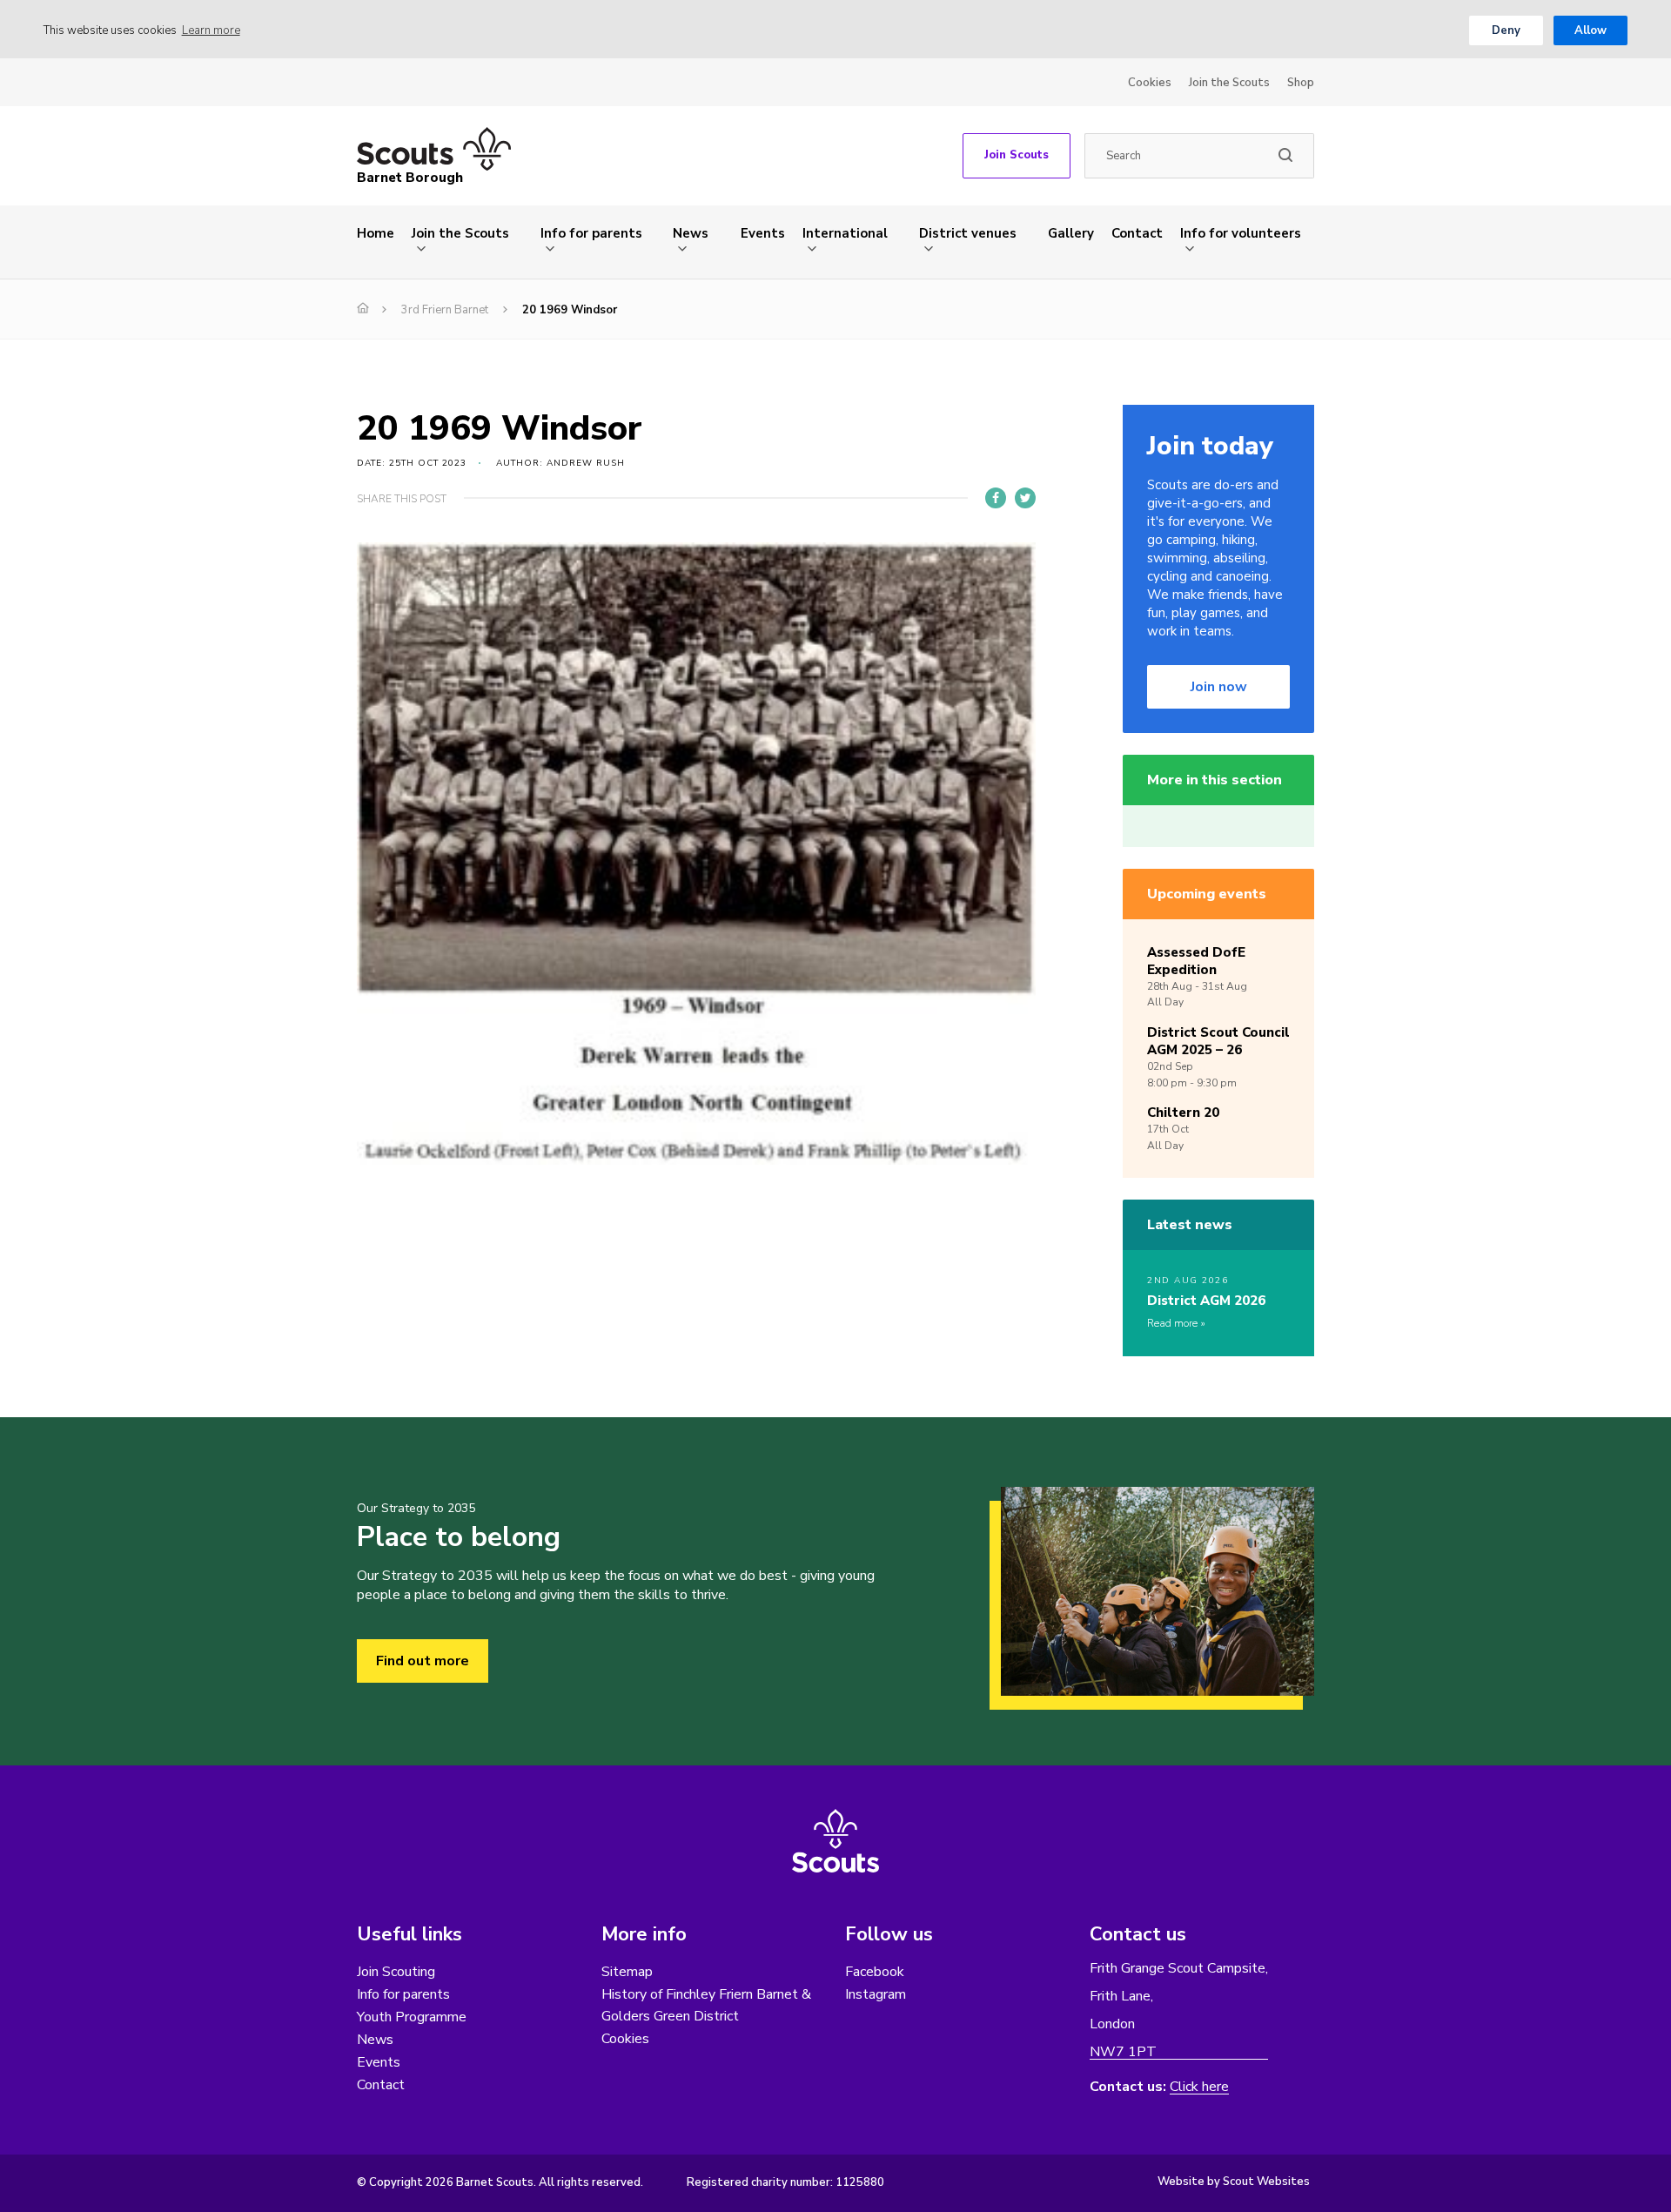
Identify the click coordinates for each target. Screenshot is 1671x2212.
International (845, 233)
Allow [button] (1590, 30)
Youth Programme (412, 2017)
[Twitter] (1025, 498)
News (691, 233)
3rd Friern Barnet (445, 310)
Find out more (423, 1661)
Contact (1137, 233)
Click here (1199, 2087)
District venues (968, 233)
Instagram (876, 1994)
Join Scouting (396, 1972)
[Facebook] (996, 498)
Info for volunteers (1241, 233)
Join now (1219, 687)
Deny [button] (1506, 30)
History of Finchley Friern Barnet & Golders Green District (706, 2005)
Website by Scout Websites (1234, 2182)
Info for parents (591, 233)
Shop (1301, 83)
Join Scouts (1017, 155)
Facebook (875, 1972)
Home (376, 233)
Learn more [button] (211, 30)
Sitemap (627, 1972)
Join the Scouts (1229, 83)
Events (763, 233)
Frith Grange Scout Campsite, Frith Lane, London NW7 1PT (1179, 2010)
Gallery (1071, 233)
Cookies (1150, 83)
